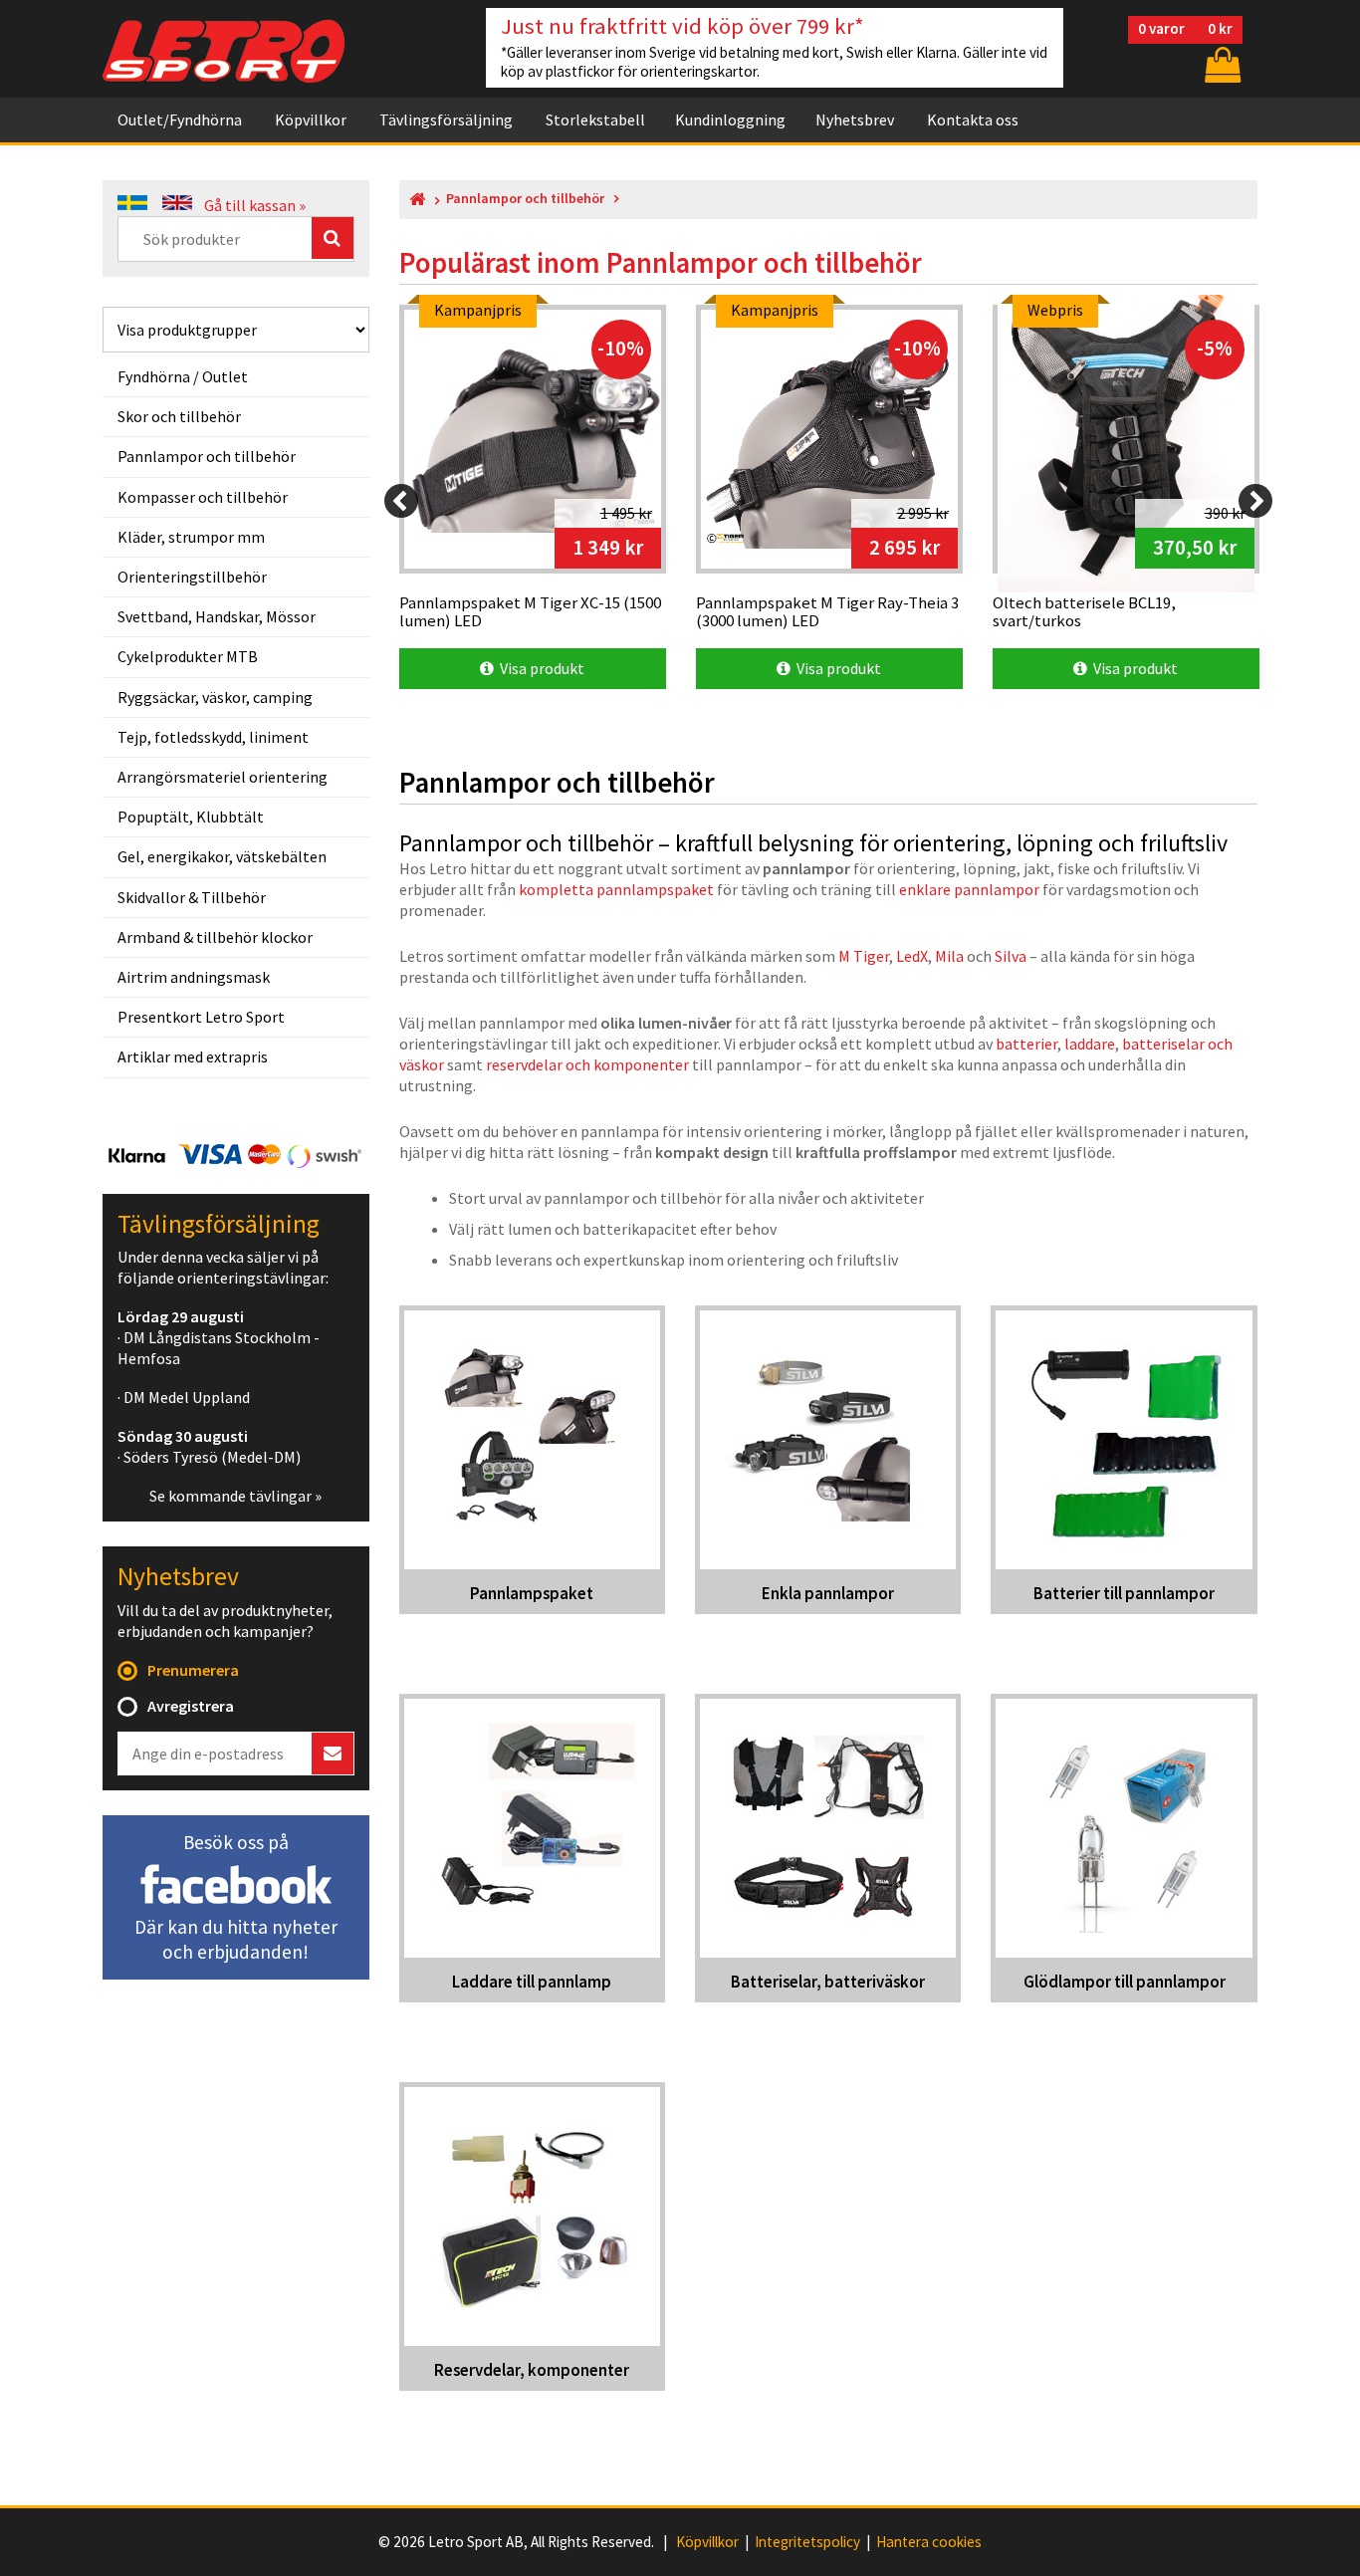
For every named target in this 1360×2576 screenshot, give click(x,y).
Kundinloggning (730, 119)
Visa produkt (539, 668)
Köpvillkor (311, 119)
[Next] (1255, 501)
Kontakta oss (973, 119)
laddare (1090, 1044)
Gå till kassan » (255, 205)
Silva (1011, 956)
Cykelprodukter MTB (188, 656)
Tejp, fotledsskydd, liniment (213, 737)
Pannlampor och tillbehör (207, 456)
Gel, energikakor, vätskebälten (222, 856)
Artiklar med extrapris (193, 1056)
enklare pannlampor (969, 889)
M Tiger (864, 956)
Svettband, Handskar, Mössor (217, 616)
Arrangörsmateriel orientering (223, 777)
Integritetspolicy (807, 2542)
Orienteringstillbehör (192, 577)
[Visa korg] (1221, 64)
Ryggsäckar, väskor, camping (215, 697)
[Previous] (401, 501)
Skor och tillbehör (179, 416)
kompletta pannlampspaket (616, 889)
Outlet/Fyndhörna (180, 119)
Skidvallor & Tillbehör (192, 897)
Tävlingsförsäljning (446, 119)
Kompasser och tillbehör (203, 497)
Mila (949, 956)
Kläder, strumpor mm (191, 537)
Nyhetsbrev (855, 119)
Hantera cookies (929, 2542)
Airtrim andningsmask (194, 977)
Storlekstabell (595, 119)
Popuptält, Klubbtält (191, 817)
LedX (912, 956)
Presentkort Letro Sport (201, 1017)
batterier (1026, 1044)
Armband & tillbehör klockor (215, 937)
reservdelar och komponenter (587, 1064)
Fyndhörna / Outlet (183, 376)
